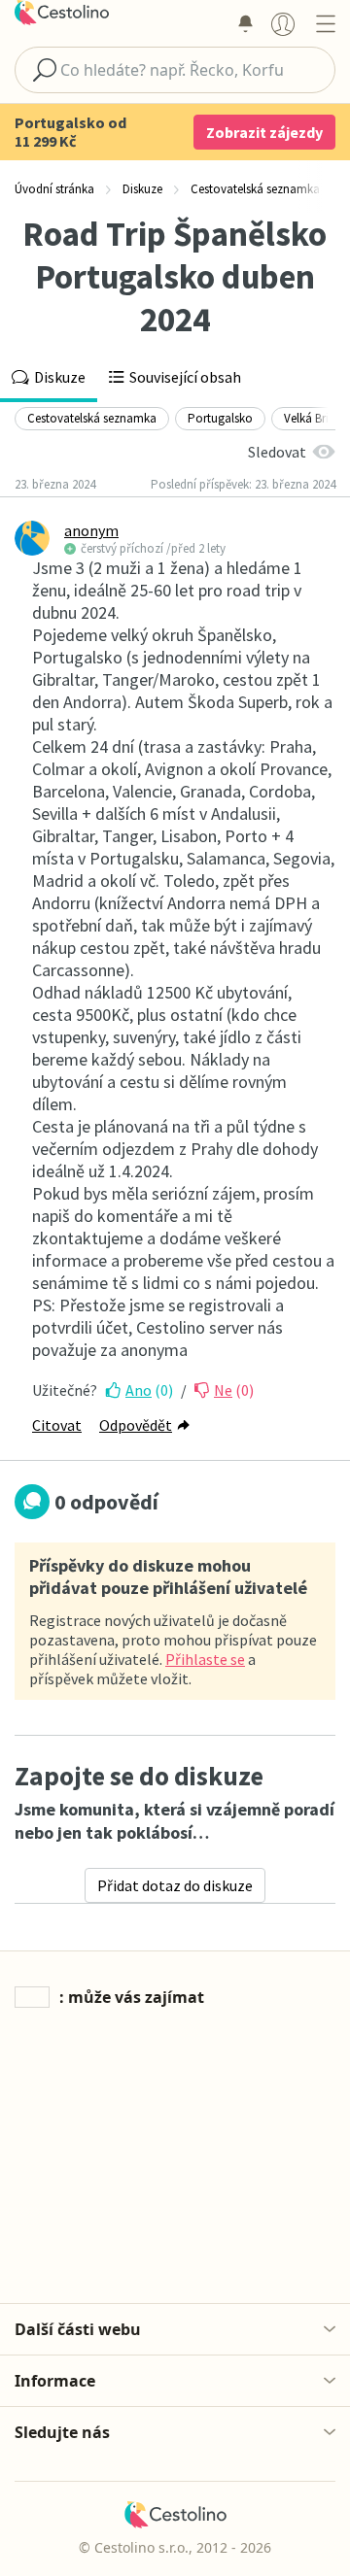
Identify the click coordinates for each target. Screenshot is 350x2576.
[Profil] (283, 23)
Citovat (57, 1425)
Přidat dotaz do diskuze (175, 1885)
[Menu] (325, 23)
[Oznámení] (245, 23)
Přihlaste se (205, 1659)
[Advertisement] (175, 2158)
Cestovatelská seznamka (92, 418)
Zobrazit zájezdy (264, 132)
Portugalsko (220, 418)
